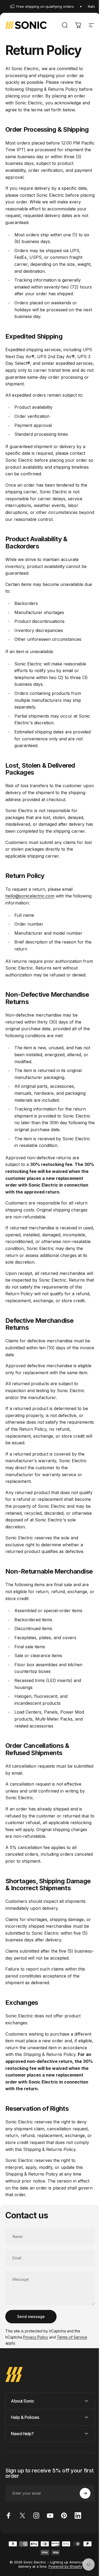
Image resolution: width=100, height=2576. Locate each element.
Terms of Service (72, 2337)
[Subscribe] (81, 2541)
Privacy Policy (36, 2337)
